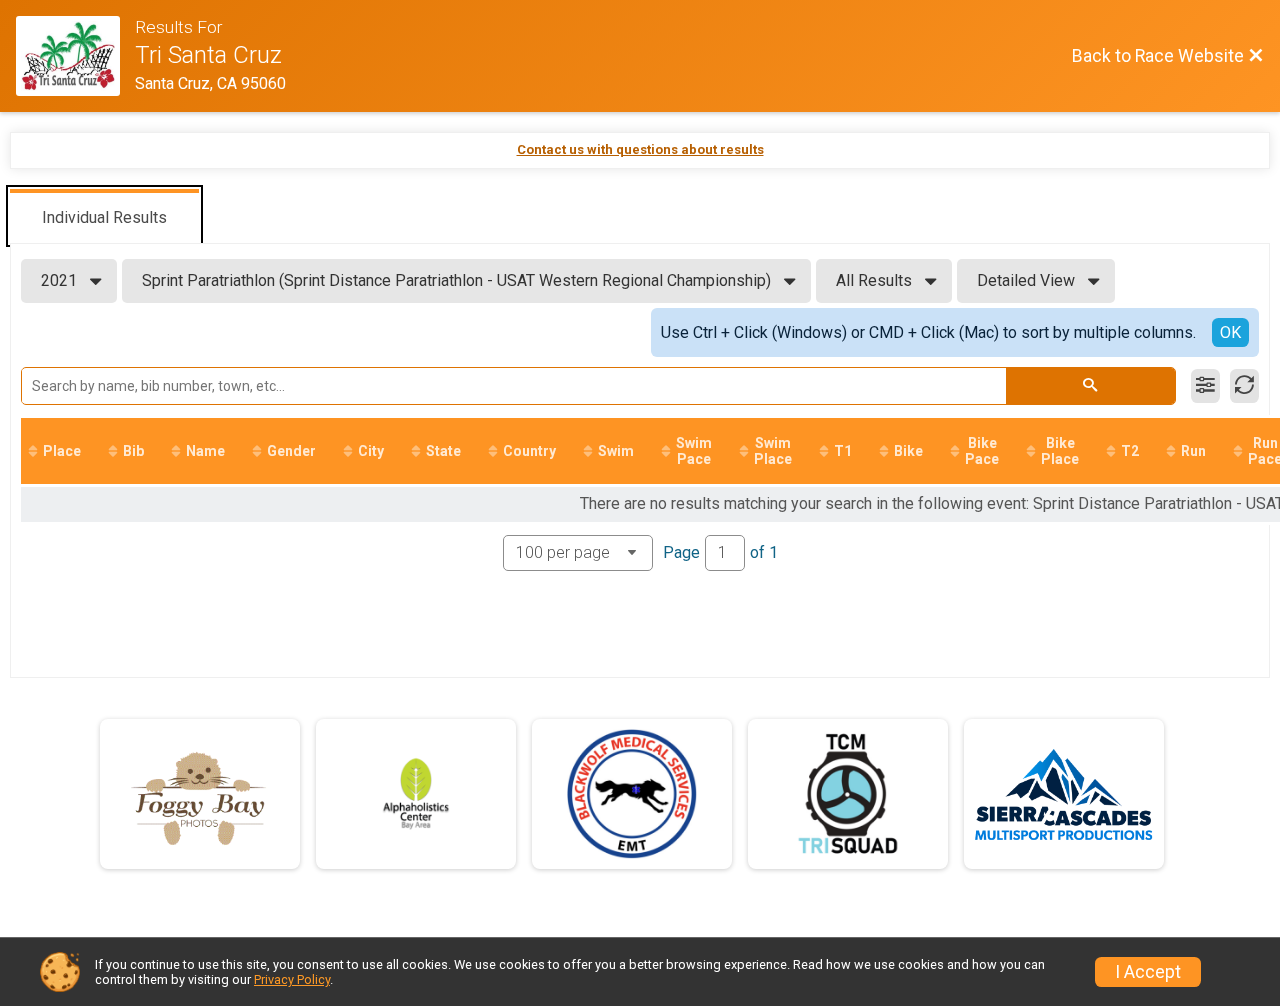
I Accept (1148, 972)
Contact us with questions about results (640, 149)
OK (1230, 332)
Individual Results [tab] (104, 217)
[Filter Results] (1205, 386)
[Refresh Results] (1244, 386)
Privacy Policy (292, 979)
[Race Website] (75, 56)
